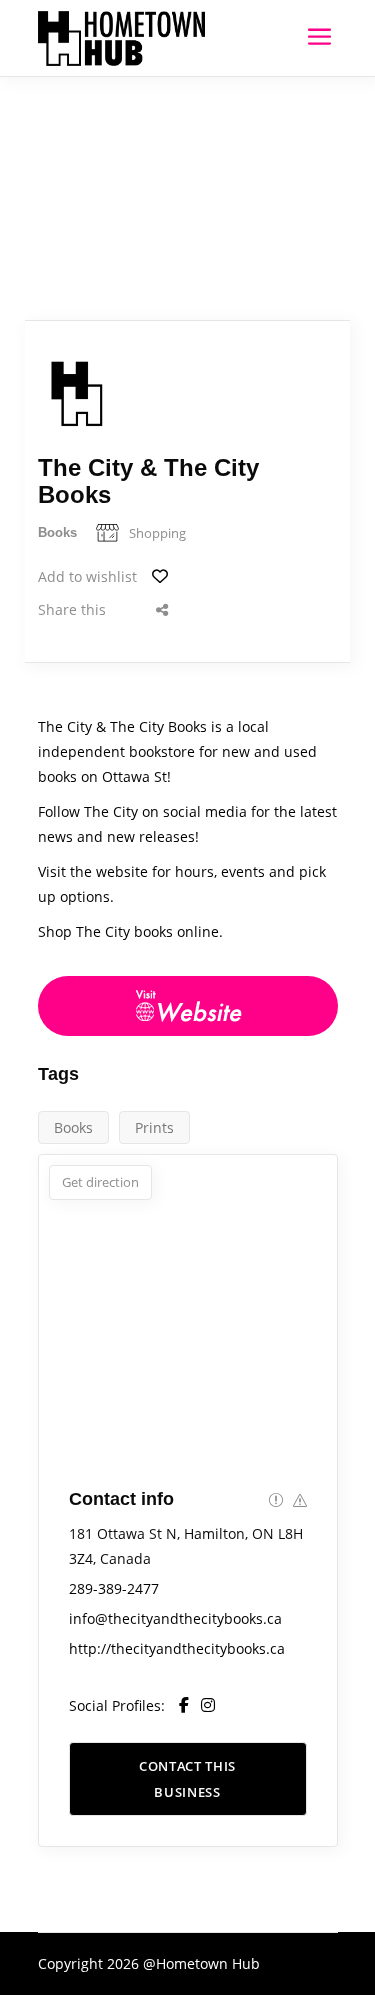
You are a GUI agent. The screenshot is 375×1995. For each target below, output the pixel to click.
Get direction (100, 1182)
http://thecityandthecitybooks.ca (177, 1648)
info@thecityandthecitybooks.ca (175, 1618)
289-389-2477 (114, 1588)
